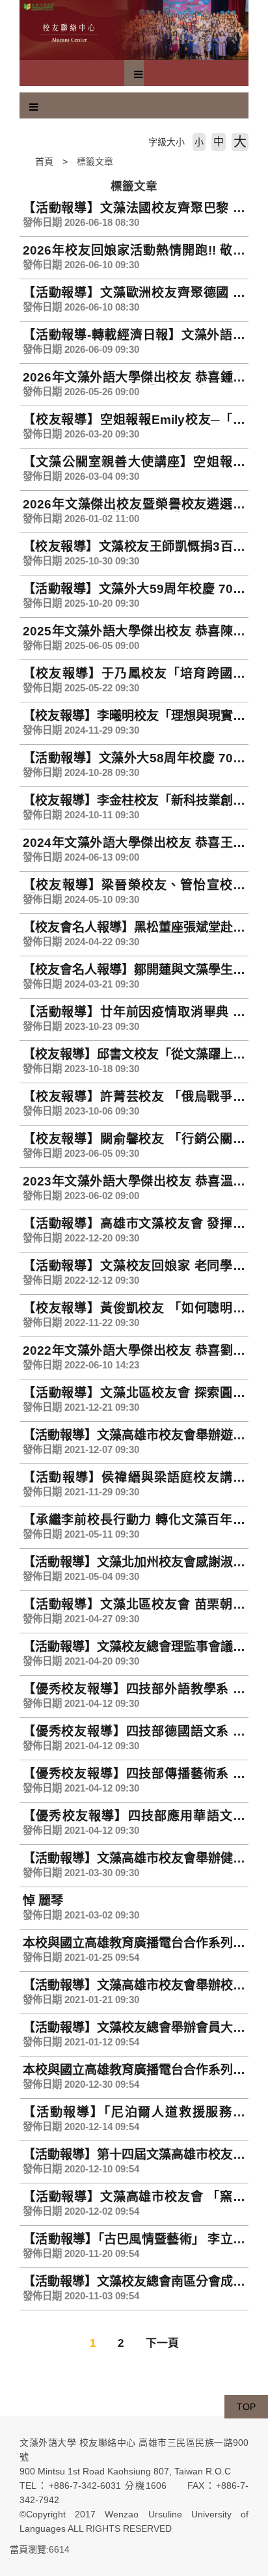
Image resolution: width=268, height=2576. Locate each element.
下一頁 (162, 2343)
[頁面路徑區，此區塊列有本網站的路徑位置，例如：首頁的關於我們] (23, 161)
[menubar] (139, 75)
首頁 (44, 161)
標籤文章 (95, 161)
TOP (246, 2407)
